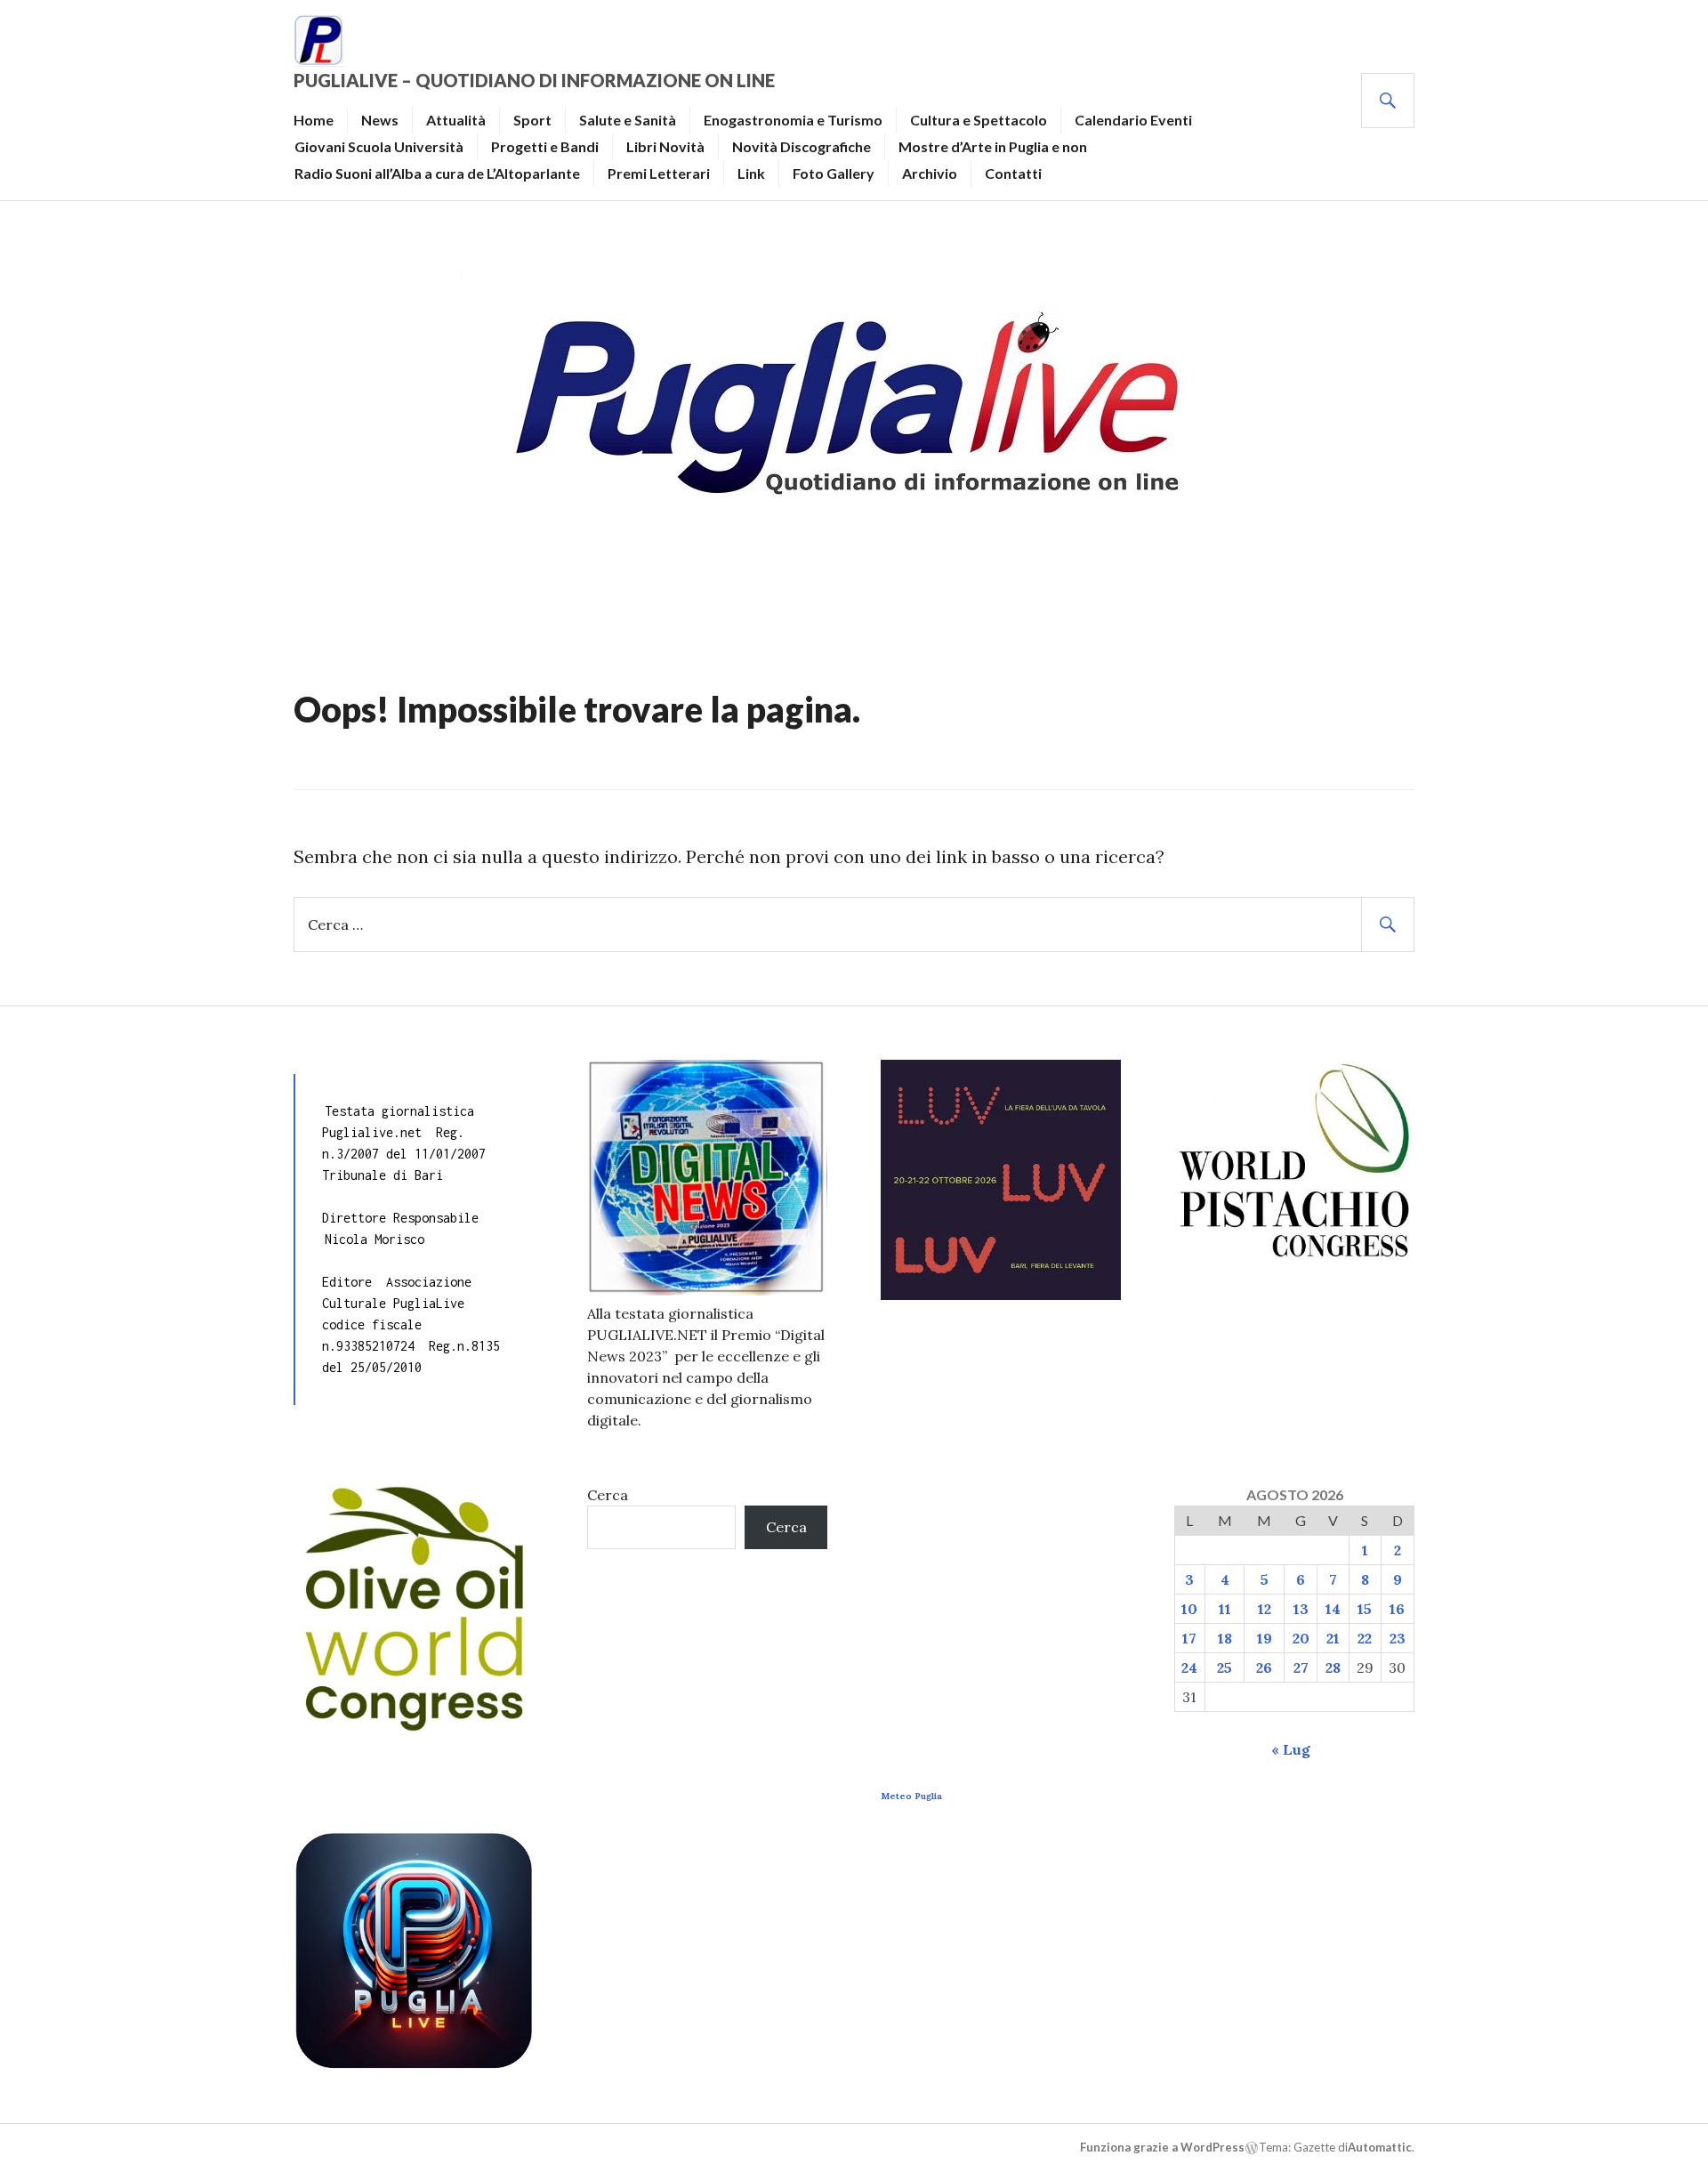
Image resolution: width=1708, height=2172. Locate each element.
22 (1365, 1638)
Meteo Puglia (911, 1796)
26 (1264, 1667)
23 (1398, 1638)
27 (1301, 1667)
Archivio (930, 173)
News (380, 120)
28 (1333, 1667)
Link (751, 173)
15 (1365, 1609)
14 (1333, 1609)
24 (1189, 1667)
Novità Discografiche (802, 146)
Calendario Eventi (1133, 120)
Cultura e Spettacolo (979, 120)
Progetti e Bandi (545, 146)
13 (1301, 1609)
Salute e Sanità (628, 120)
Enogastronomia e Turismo (793, 120)
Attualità (456, 120)
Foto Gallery (834, 173)
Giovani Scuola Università (379, 146)
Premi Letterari (659, 173)
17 (1189, 1638)
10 (1189, 1609)
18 (1225, 1638)
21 (1333, 1638)
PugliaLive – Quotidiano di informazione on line (534, 80)
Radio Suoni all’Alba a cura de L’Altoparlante (437, 173)
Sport (532, 120)
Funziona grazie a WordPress (1162, 2147)
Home (314, 120)
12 (1265, 1609)
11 (1225, 1609)
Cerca (608, 1495)
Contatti (1013, 173)
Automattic (1380, 2147)
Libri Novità (665, 146)
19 (1265, 1638)
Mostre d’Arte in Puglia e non (993, 146)
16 (1397, 1609)
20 (1301, 1638)
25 (1225, 1667)
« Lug (1291, 1749)
